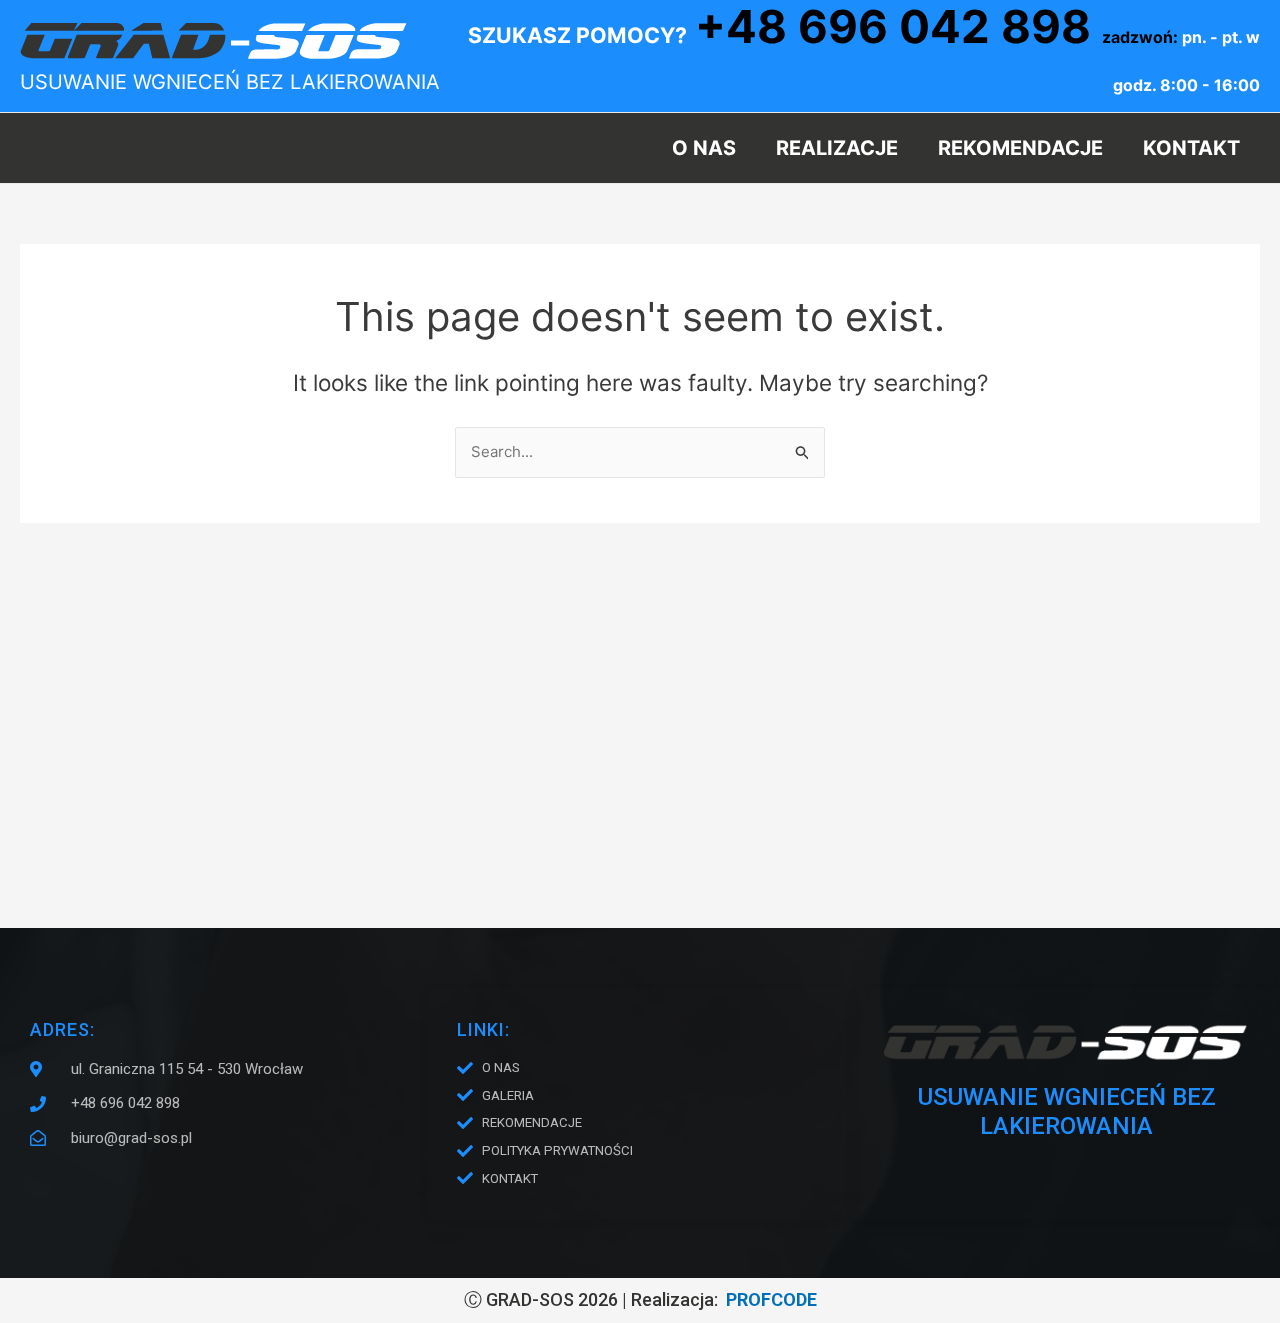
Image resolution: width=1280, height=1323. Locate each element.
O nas (704, 148)
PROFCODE (771, 1299)
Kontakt (1191, 148)
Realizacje (837, 148)
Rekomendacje (1020, 148)
